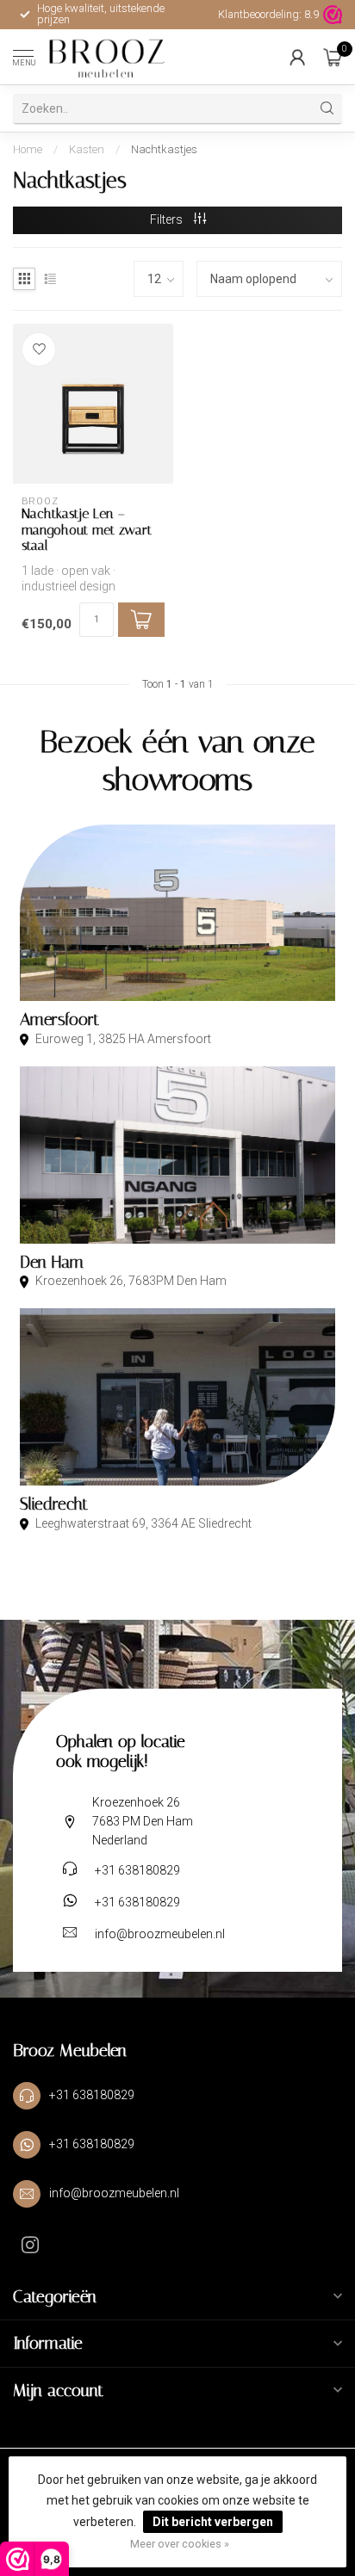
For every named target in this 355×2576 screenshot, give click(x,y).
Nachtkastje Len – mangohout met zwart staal (87, 530)
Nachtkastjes (164, 149)
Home (28, 149)
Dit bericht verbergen (213, 2522)
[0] (333, 57)
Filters (168, 219)
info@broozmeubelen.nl (160, 1934)
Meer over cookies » (180, 2544)
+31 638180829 (137, 1870)
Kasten (87, 149)
